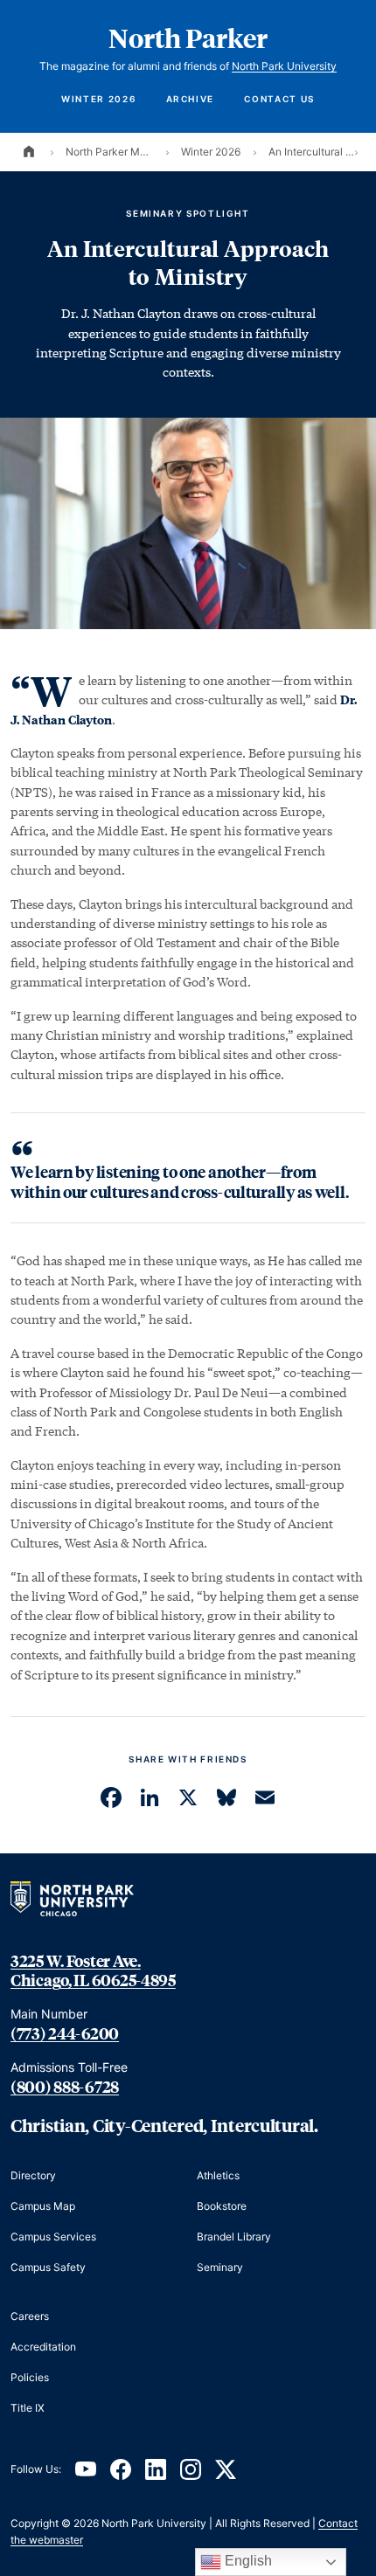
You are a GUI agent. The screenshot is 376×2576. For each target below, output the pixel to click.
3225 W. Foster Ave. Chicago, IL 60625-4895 (93, 1971)
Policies (30, 2377)
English (247, 2561)
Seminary (220, 2267)
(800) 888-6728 (65, 2087)
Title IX (28, 2408)
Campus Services (53, 2237)
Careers (30, 2316)
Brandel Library (234, 2237)
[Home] (29, 152)
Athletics (218, 2175)
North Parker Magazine (109, 152)
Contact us (279, 99)
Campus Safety (48, 2267)
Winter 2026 (98, 99)
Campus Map (43, 2206)
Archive (190, 99)
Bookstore (222, 2206)
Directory (33, 2175)
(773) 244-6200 (65, 2033)
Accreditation (43, 2347)
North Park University (284, 66)
